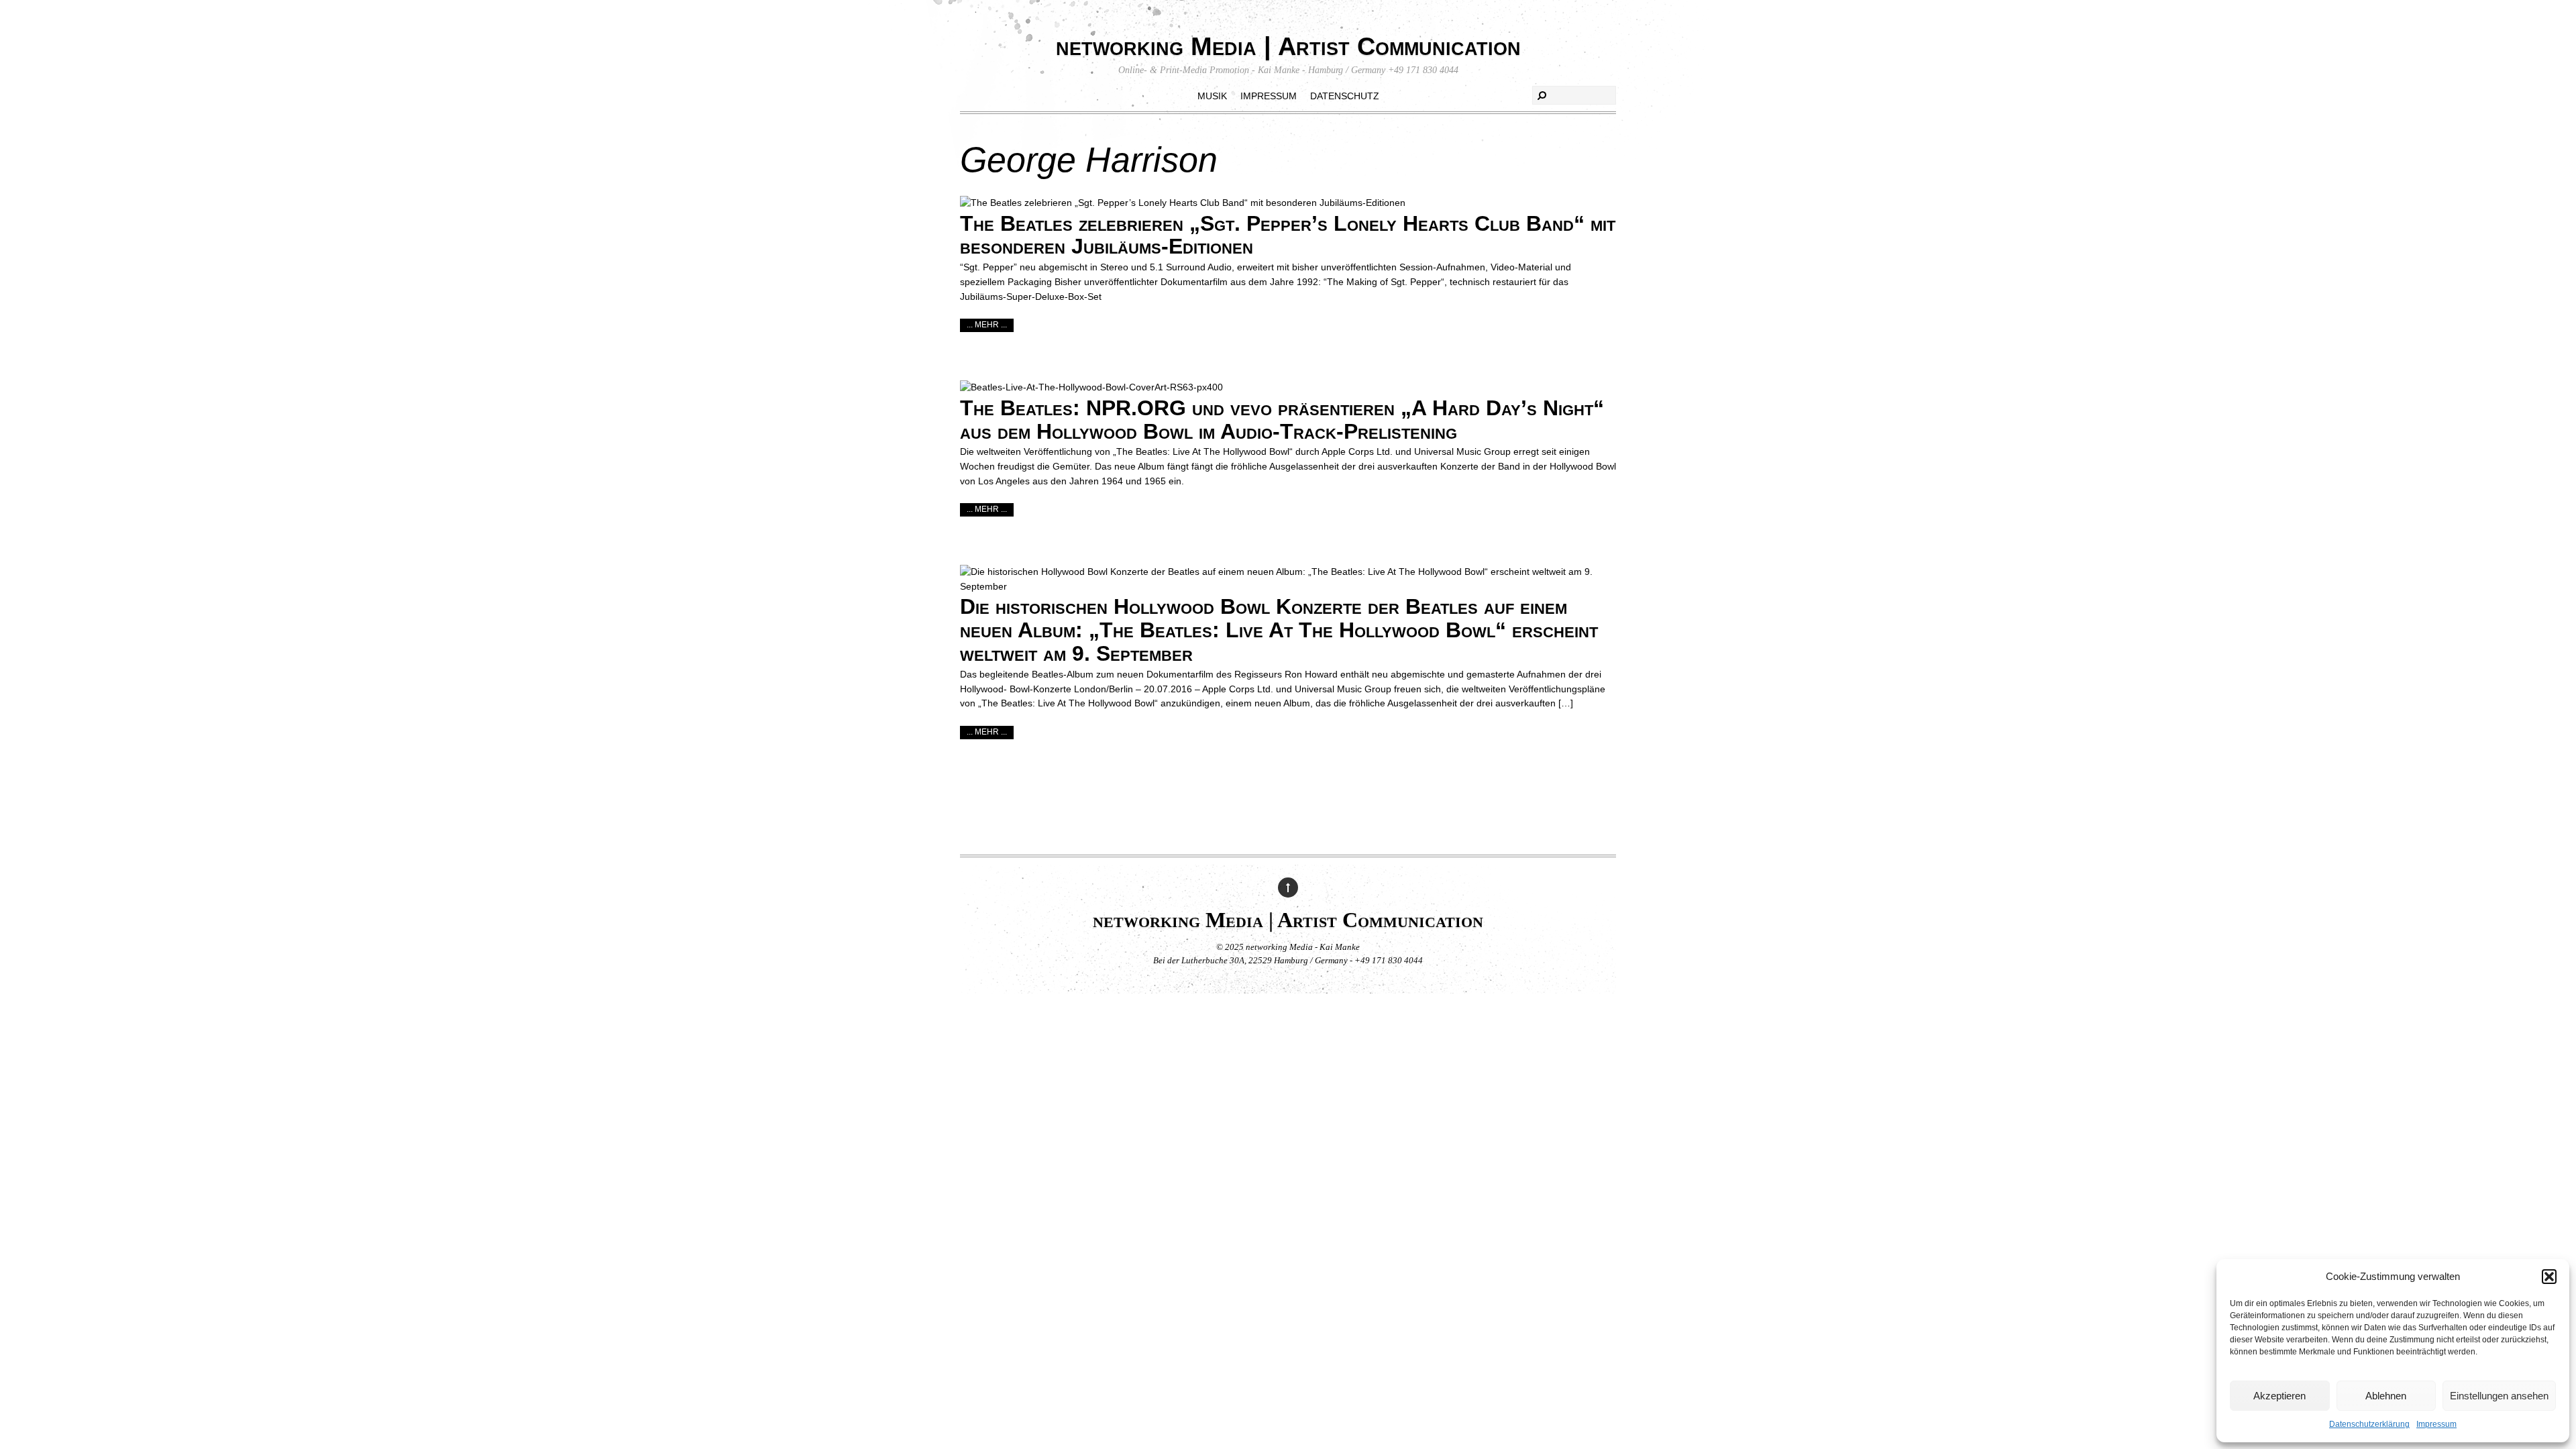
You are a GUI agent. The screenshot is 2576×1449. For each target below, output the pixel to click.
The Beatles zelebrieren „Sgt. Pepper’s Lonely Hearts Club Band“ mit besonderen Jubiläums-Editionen (1288, 235)
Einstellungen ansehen (2499, 1396)
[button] (2549, 1277)
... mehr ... (987, 325)
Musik (1212, 96)
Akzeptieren (2279, 1396)
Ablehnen (2386, 1396)
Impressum (2436, 1424)
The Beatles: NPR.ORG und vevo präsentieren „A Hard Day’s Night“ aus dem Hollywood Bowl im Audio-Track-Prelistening (1282, 420)
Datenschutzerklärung (2369, 1424)
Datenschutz (1345, 96)
